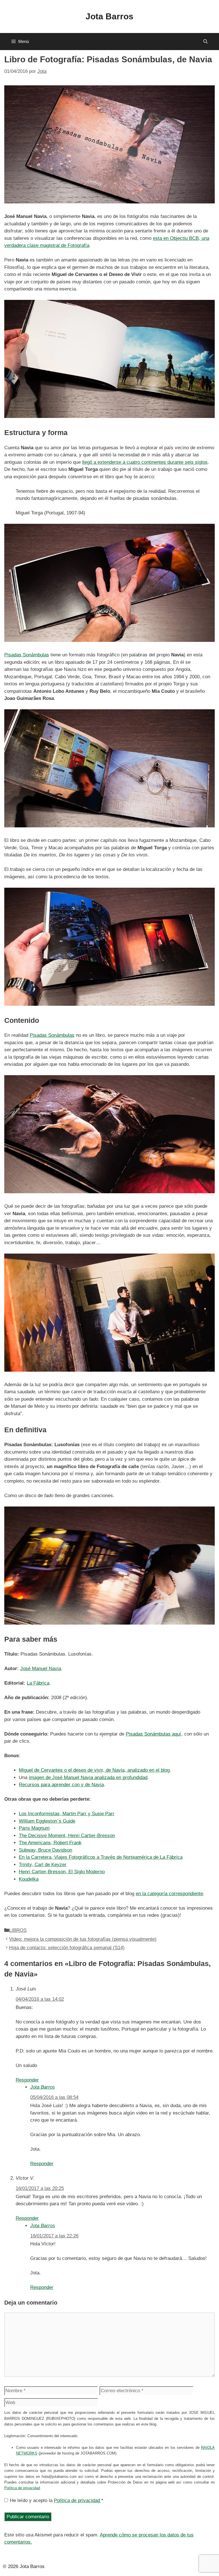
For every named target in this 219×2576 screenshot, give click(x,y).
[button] (205, 42)
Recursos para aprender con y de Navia (61, 1785)
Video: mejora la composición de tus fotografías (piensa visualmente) (83, 1939)
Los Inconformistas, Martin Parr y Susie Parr (67, 1814)
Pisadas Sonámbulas (27, 655)
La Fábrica (38, 1683)
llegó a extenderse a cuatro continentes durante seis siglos (145, 462)
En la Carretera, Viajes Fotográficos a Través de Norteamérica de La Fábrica (101, 1857)
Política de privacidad (22, 2488)
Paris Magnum (34, 1828)
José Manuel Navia (41, 1669)
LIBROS (18, 1930)
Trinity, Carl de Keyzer (43, 1865)
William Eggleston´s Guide (47, 1821)
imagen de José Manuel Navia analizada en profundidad (88, 1778)
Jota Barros (109, 16)
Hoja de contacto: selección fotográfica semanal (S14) (67, 1948)
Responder (27, 2080)
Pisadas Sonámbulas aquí (153, 1734)
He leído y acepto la (57, 2500)
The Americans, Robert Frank (50, 1843)
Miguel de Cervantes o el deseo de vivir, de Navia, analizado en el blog (94, 1770)
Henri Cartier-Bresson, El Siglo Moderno (62, 1872)
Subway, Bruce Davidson (45, 1850)
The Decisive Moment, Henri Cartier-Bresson (67, 1836)
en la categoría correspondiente (169, 1894)
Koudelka (29, 1879)
